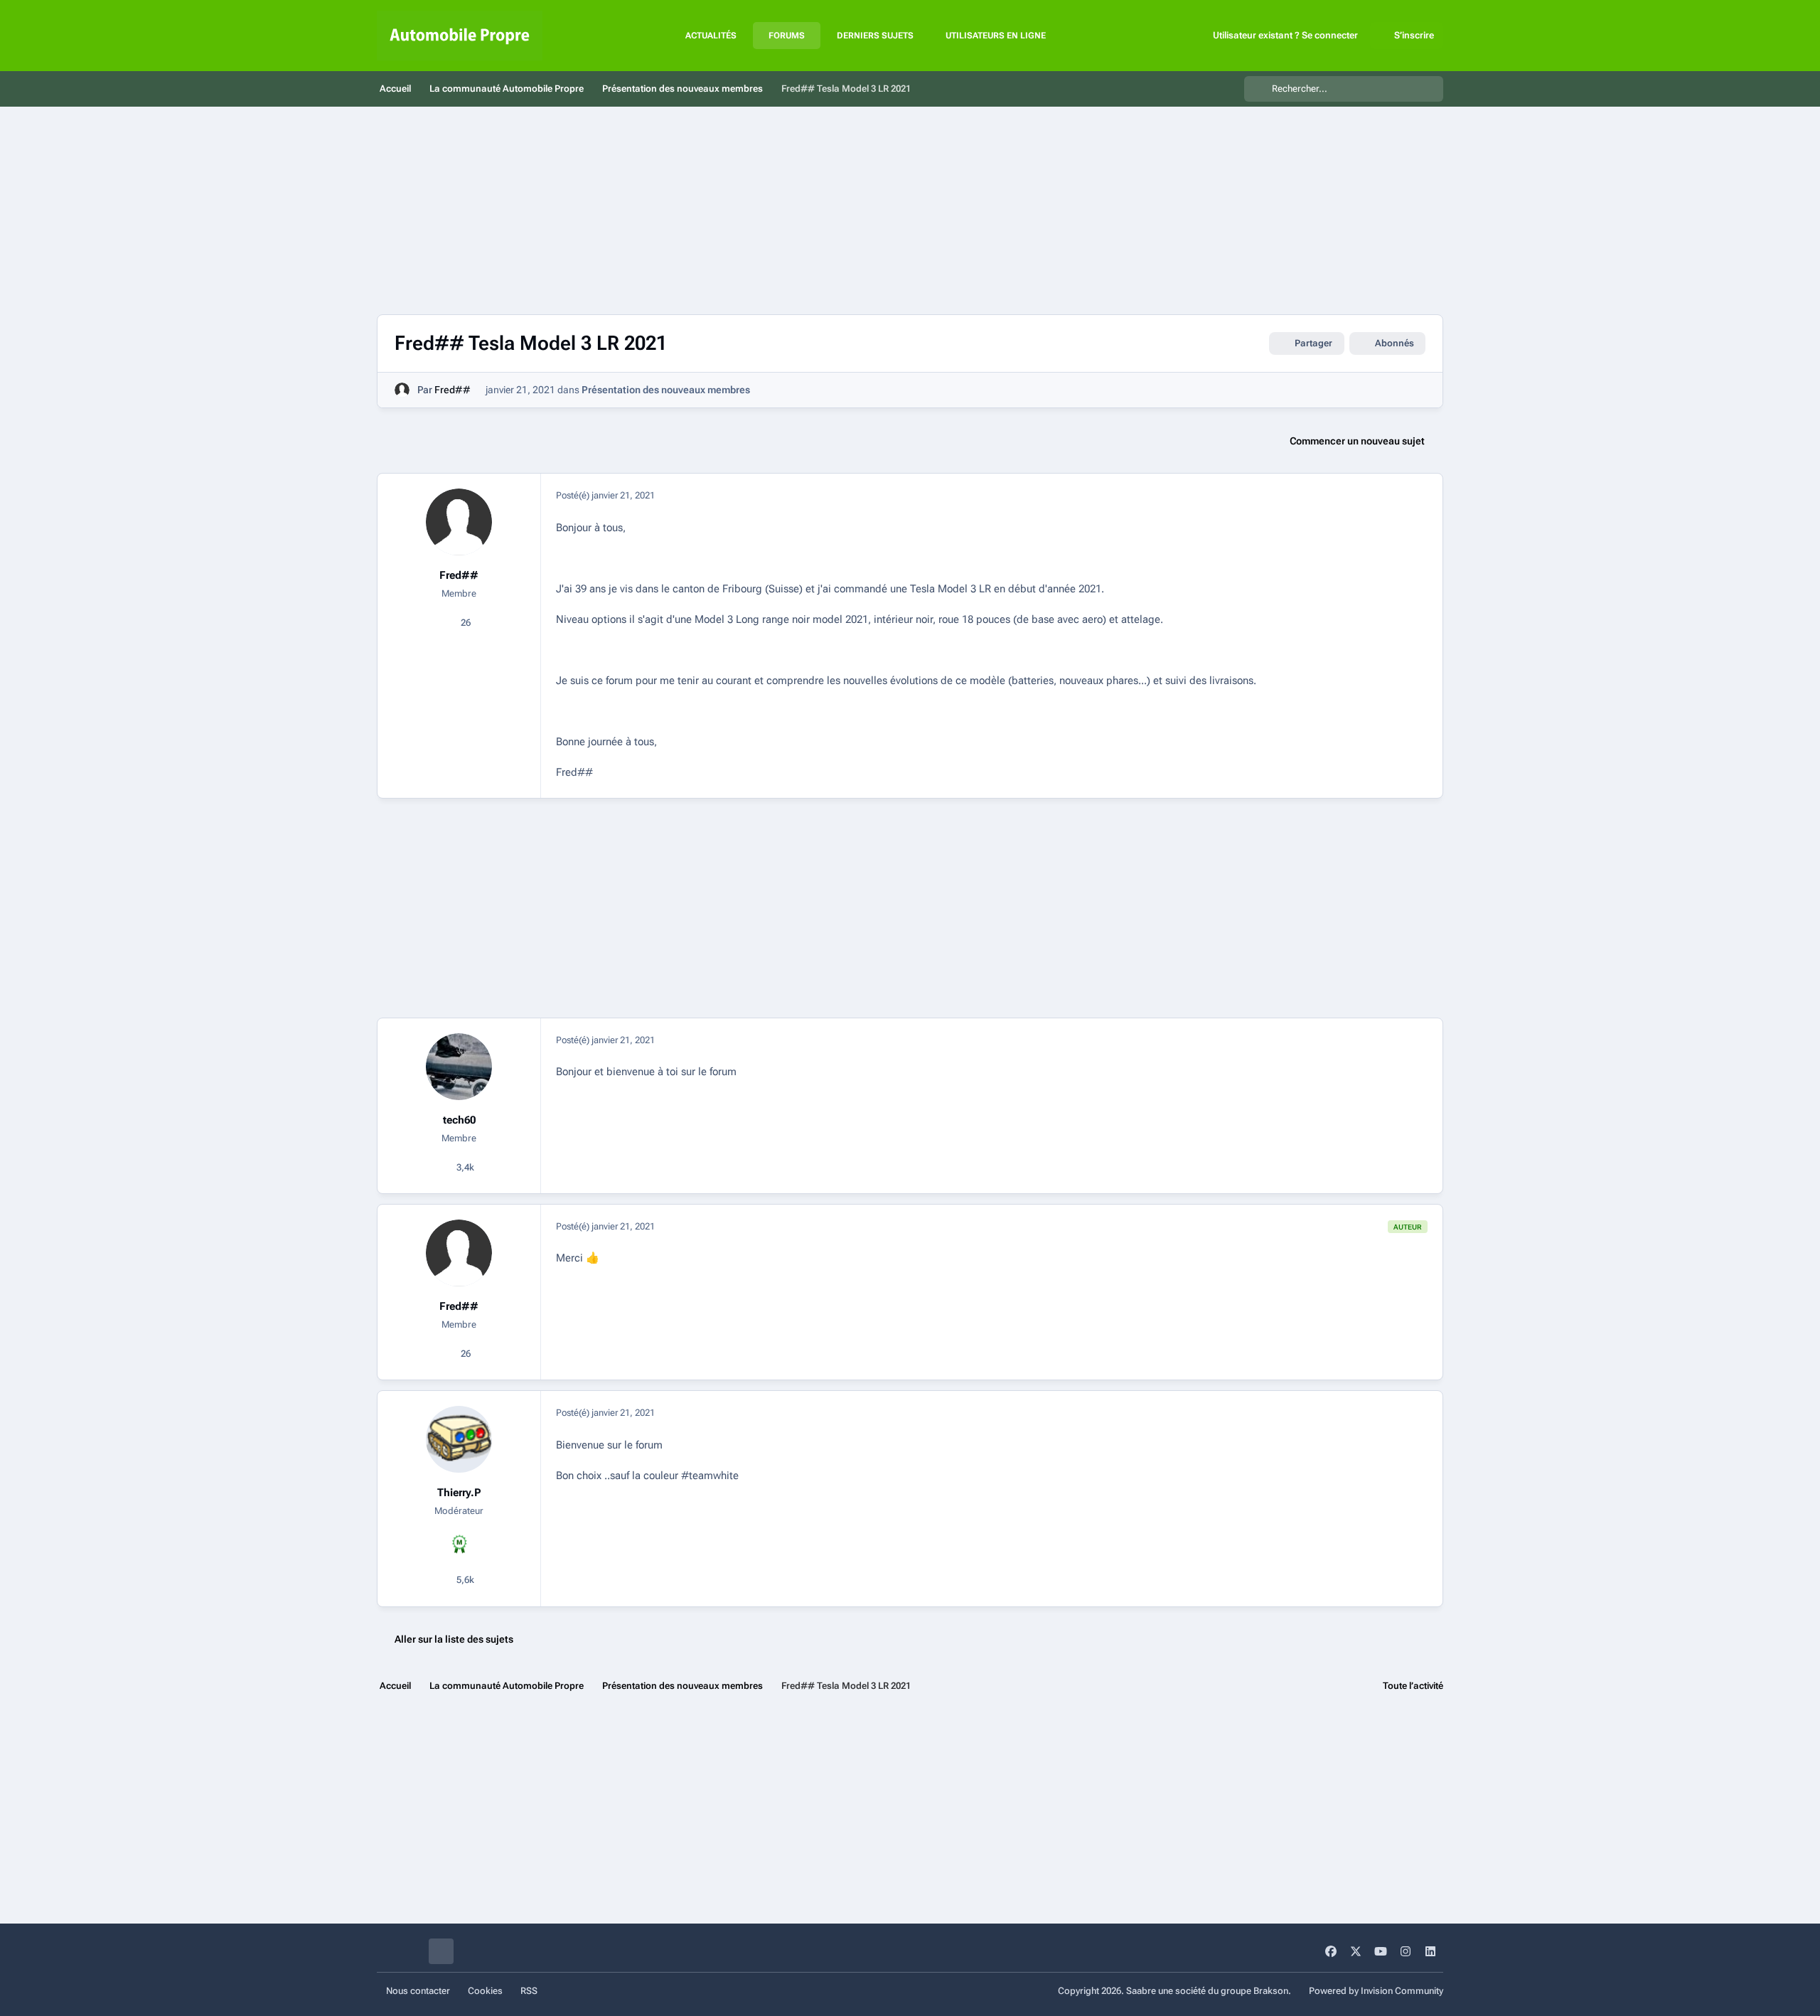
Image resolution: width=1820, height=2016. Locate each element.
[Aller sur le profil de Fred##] (402, 390)
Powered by (1376, 1991)
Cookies (485, 1991)
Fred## (453, 390)
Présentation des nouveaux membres (666, 390)
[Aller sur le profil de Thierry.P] (459, 1439)
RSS (529, 1991)
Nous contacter (418, 1991)
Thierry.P (459, 1493)
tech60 (459, 1120)
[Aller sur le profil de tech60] (459, 1067)
